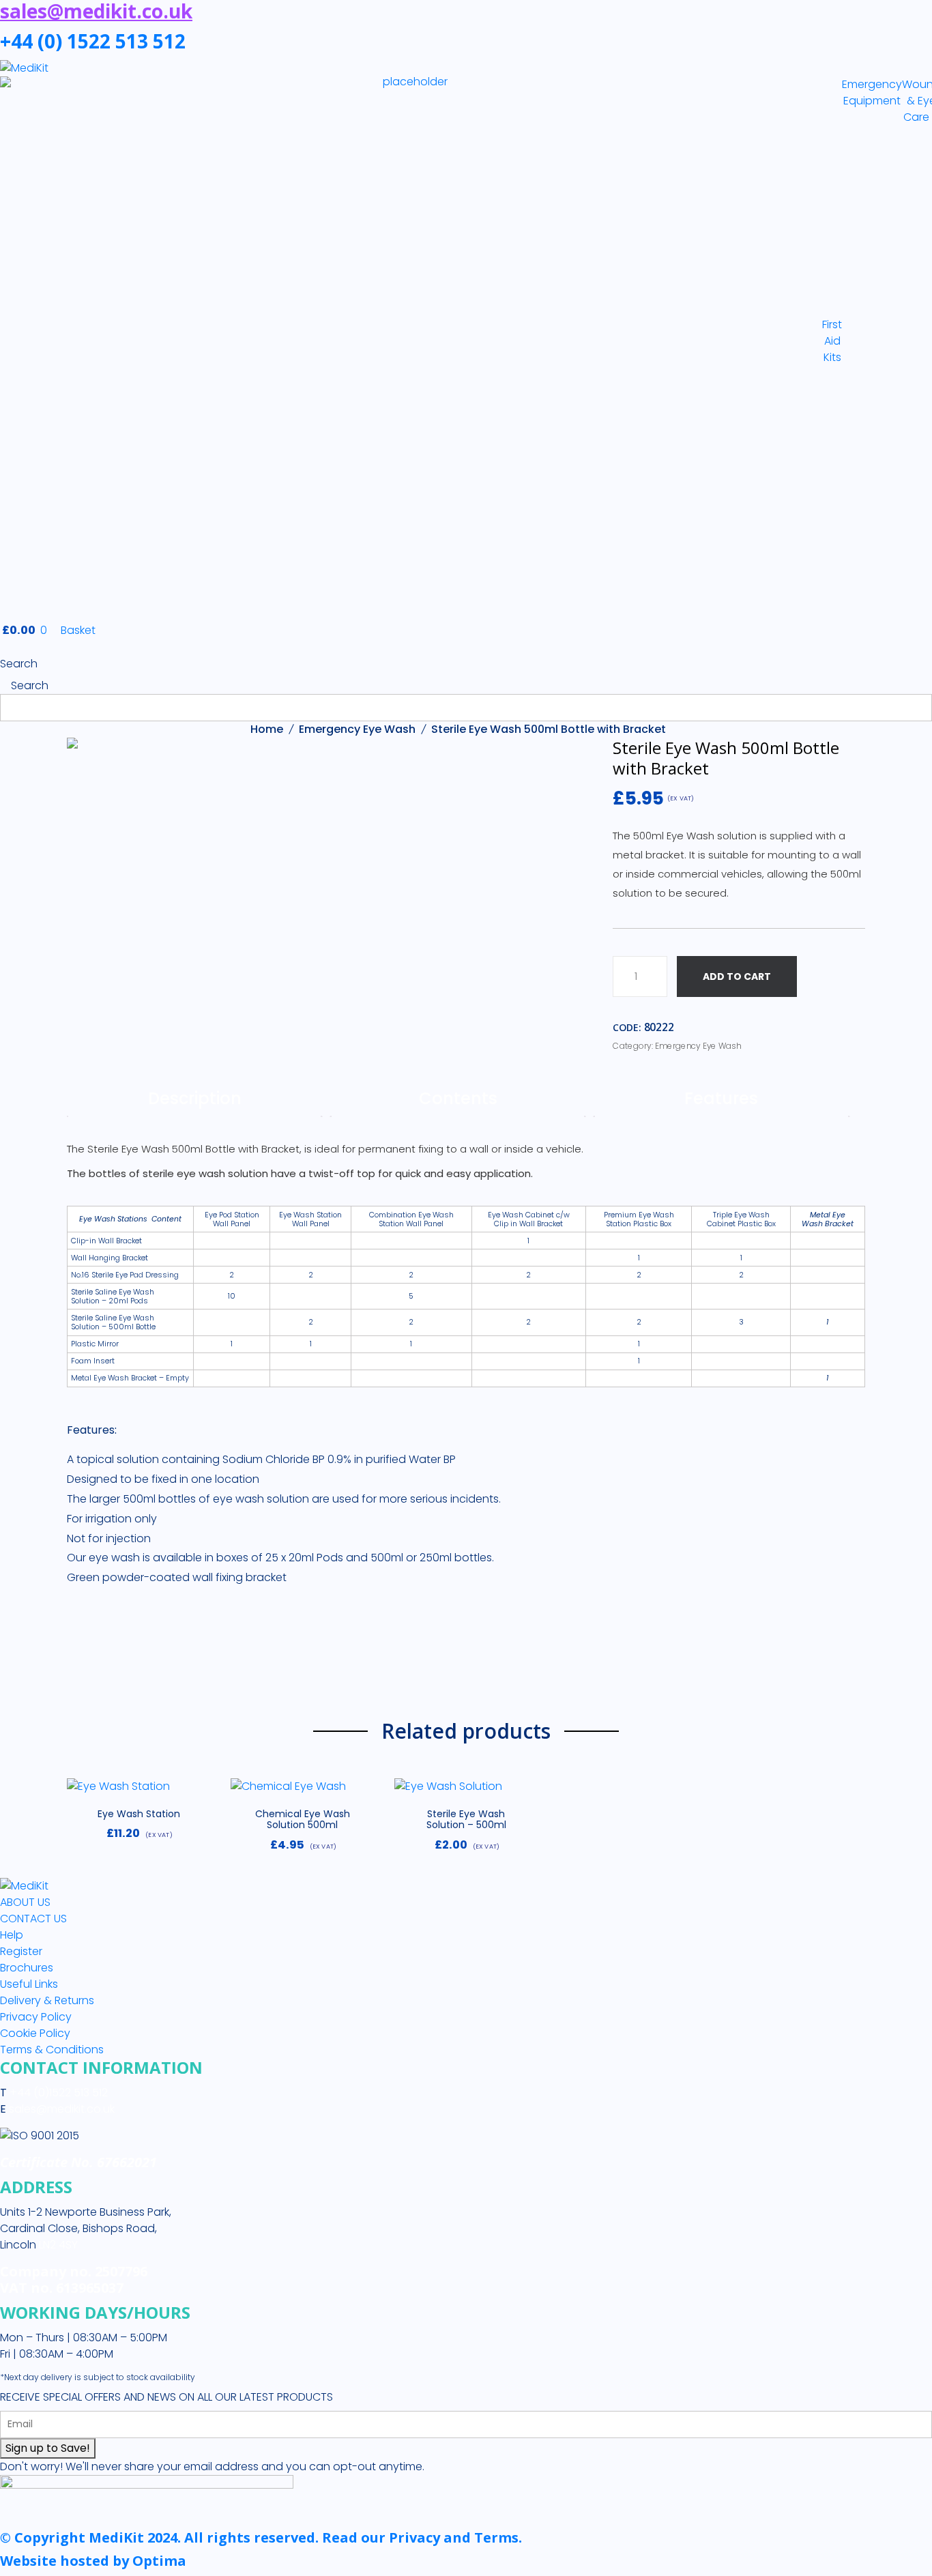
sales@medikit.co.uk (62, 2109)
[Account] (4, 647)
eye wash (114, 1558)
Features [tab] (721, 1098)
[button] (139, 1792)
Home (267, 729)
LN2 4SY (58, 2245)
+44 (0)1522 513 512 (57, 2093)
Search (19, 664)
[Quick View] (194, 1793)
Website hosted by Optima (93, 2561)
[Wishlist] (83, 1793)
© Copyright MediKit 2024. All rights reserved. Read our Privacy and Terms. (261, 2537)
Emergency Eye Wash (357, 729)
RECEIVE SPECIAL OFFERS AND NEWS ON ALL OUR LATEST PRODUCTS (166, 2397)
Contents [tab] (458, 1098)
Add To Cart (737, 976)
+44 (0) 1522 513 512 (93, 41)
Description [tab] (195, 1098)
